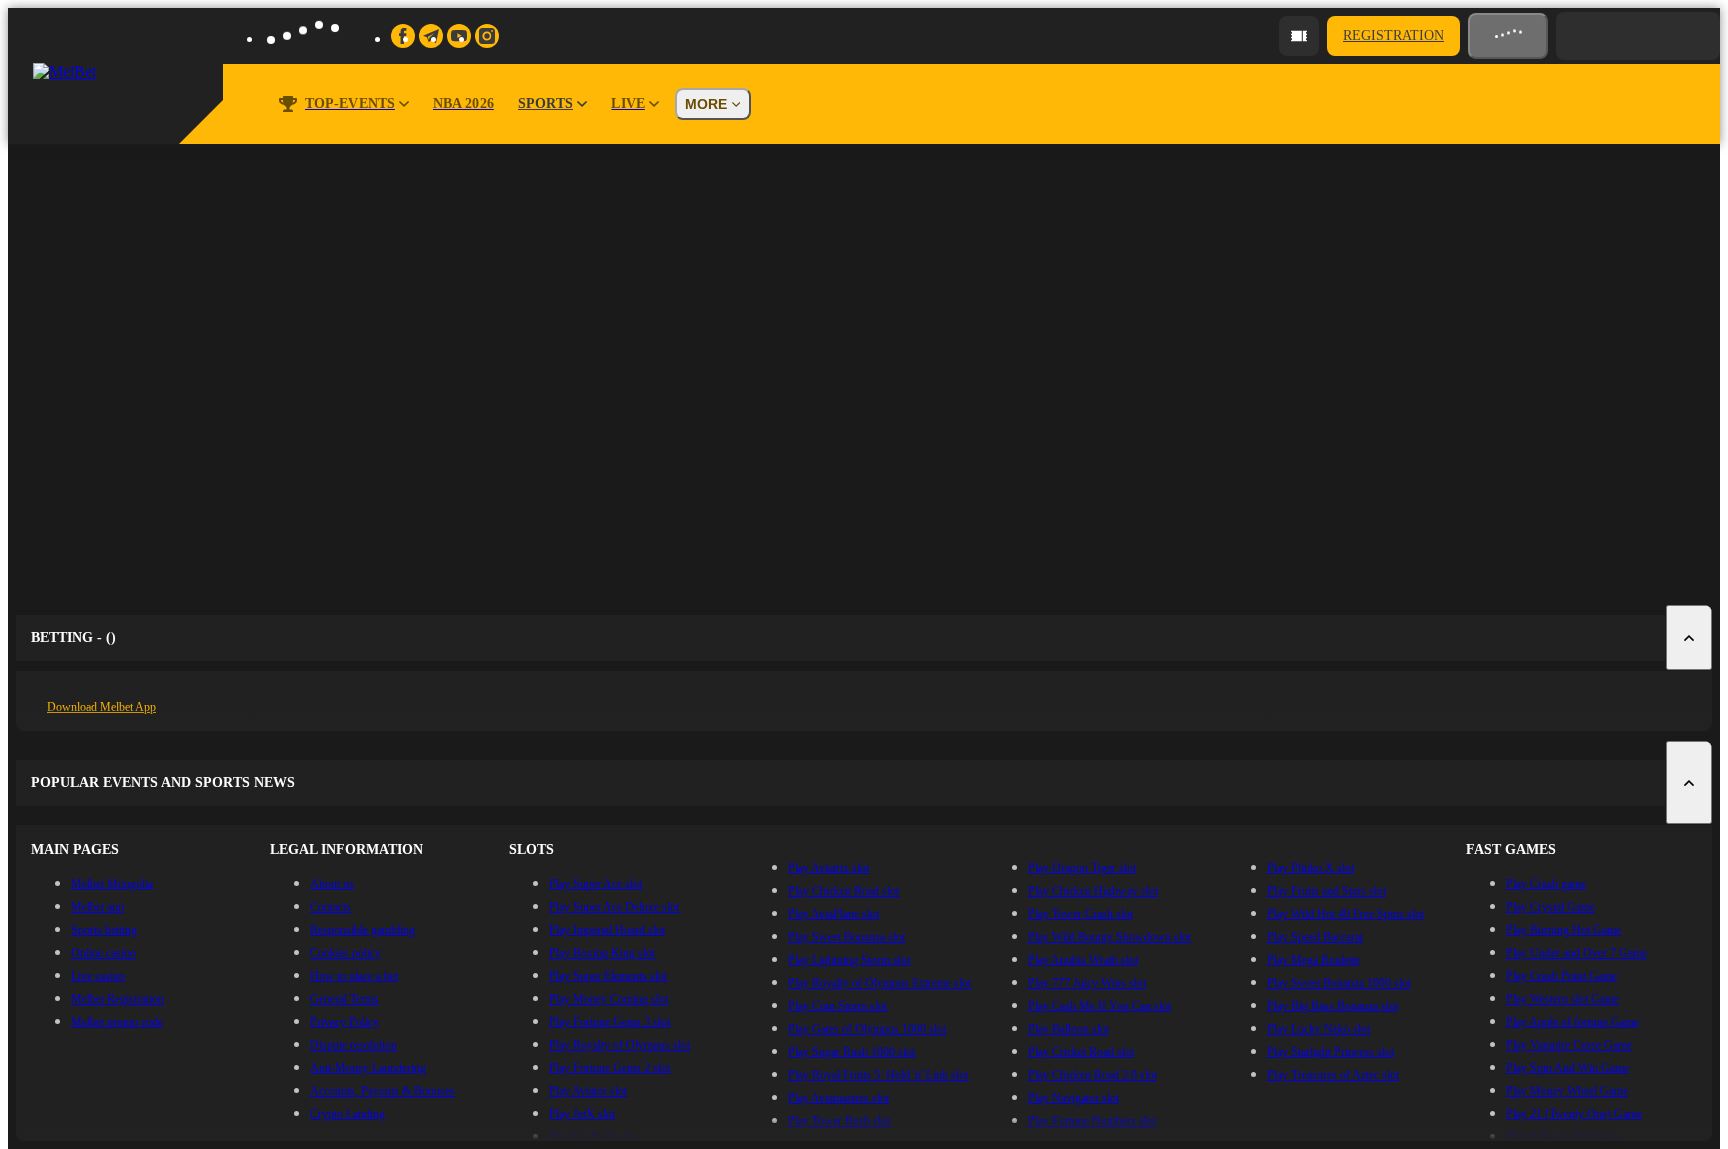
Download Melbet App (101, 707)
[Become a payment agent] (1299, 36)
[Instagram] (487, 36)
